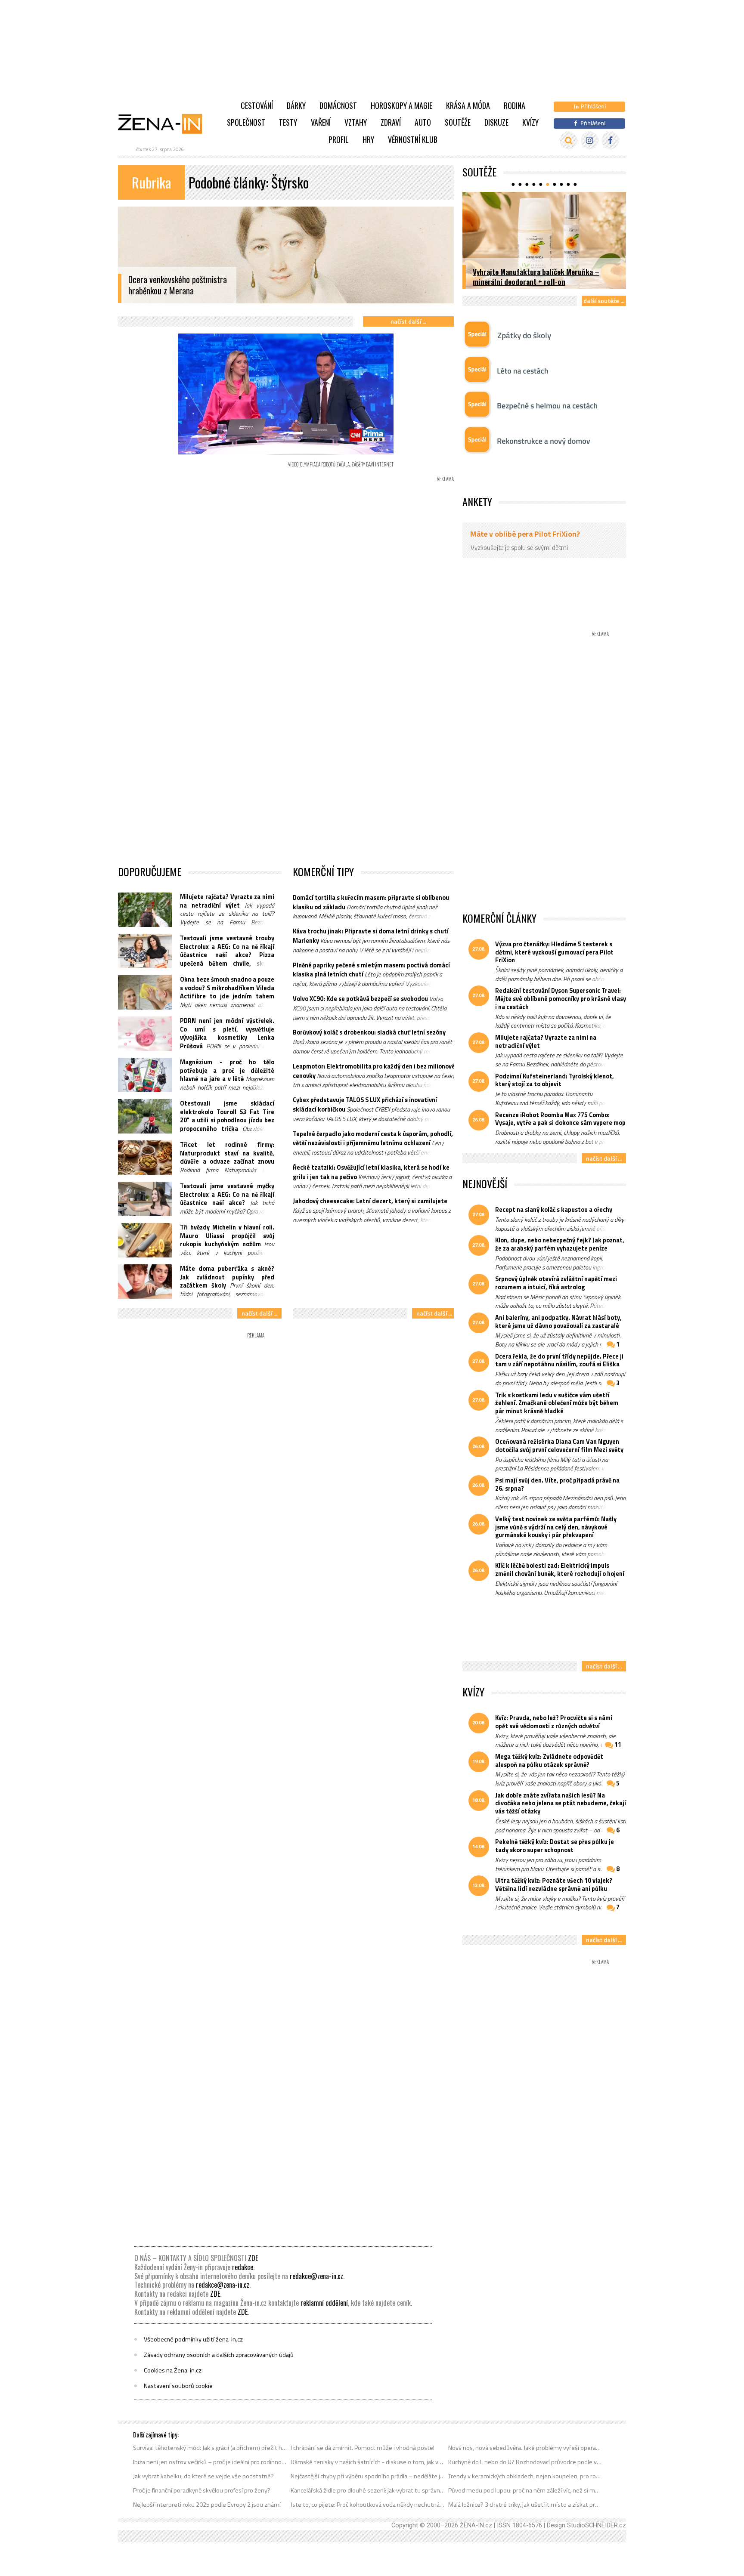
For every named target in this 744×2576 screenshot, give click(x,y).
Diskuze (496, 122)
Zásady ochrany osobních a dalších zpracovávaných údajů (219, 2355)
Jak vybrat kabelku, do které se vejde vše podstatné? (203, 2476)
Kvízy (530, 122)
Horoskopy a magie (401, 105)
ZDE (253, 2258)
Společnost (246, 122)
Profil (339, 139)
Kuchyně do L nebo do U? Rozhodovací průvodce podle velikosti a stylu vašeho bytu (525, 2462)
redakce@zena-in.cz (316, 2276)
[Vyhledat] (569, 141)
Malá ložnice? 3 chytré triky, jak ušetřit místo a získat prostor (525, 2505)
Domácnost (338, 105)
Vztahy (356, 122)
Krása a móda (468, 105)
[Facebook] (610, 141)
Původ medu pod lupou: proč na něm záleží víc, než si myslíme (525, 2490)
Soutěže (458, 122)
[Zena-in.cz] (165, 124)
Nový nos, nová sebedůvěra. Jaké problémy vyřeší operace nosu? (525, 2448)
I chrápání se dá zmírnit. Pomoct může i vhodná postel (363, 2448)
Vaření (321, 122)
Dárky (296, 105)
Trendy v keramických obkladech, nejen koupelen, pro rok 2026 (525, 2476)
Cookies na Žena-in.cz (173, 2370)
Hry (368, 139)
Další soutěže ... (604, 301)
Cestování (257, 105)
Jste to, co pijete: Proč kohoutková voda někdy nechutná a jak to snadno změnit (368, 2505)
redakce (243, 2267)
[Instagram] (590, 141)
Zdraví (391, 122)
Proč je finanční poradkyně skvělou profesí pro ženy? (202, 2490)
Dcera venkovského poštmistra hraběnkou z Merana (178, 285)
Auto (423, 122)
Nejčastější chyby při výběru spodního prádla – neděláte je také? (368, 2476)
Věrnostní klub (413, 139)
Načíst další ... (408, 321)
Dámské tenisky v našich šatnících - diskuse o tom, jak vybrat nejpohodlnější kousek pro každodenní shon (368, 2462)
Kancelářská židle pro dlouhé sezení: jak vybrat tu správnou (368, 2490)
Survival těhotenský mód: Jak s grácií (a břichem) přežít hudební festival (210, 2448)
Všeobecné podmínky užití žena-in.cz (193, 2339)
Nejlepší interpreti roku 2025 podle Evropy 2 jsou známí (207, 2505)
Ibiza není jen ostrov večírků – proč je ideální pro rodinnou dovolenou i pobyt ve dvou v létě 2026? (210, 2462)
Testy (288, 122)
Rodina (515, 105)
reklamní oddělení (324, 2303)
